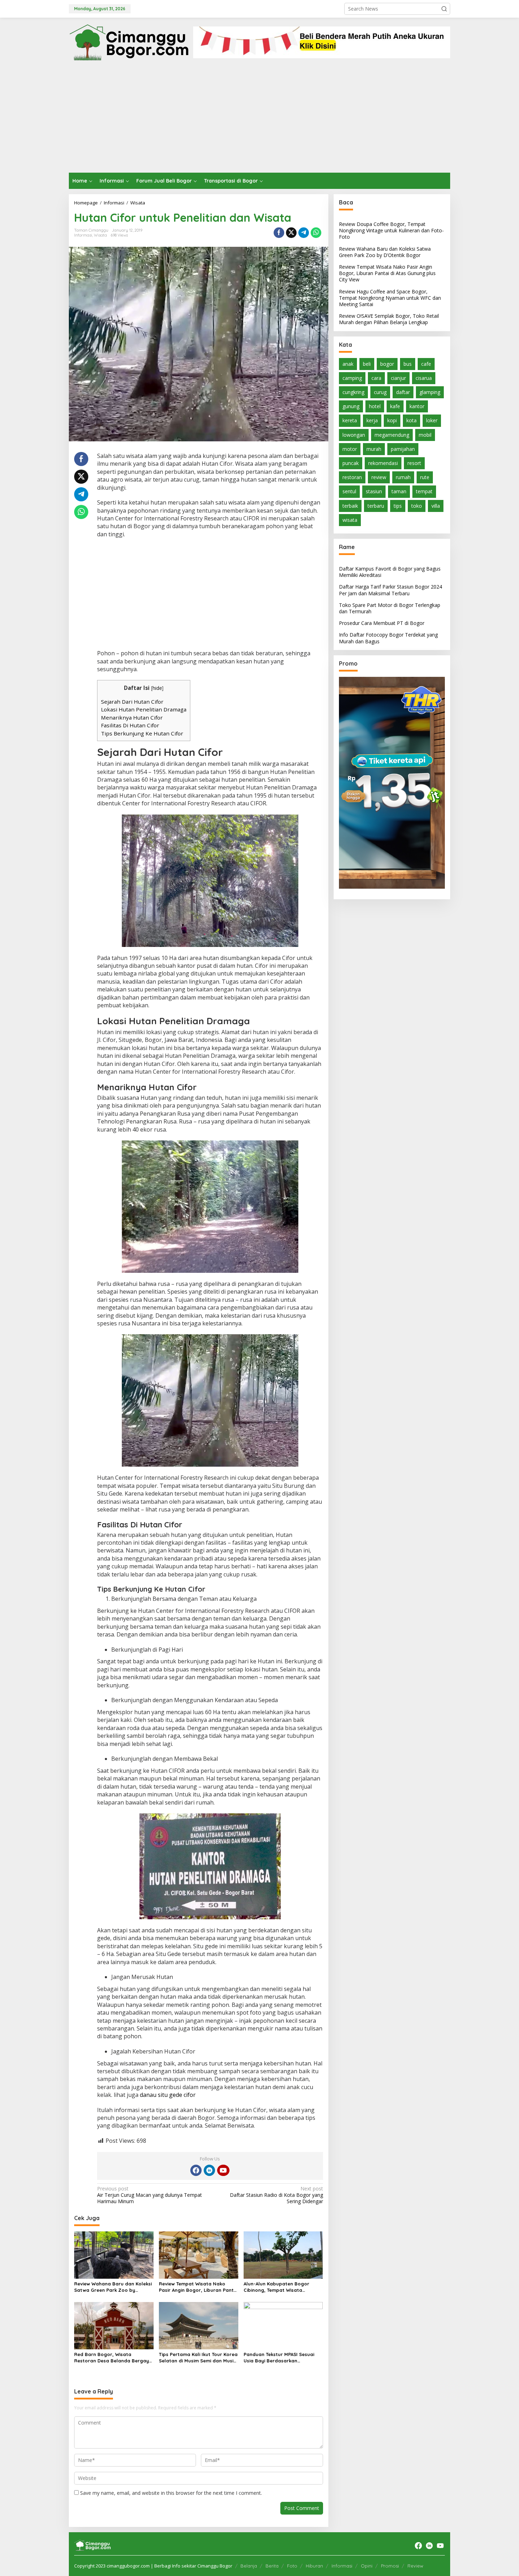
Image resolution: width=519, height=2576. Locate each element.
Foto (292, 2566)
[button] (444, 9)
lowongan (354, 435)
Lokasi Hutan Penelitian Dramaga (144, 709)
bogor (387, 364)
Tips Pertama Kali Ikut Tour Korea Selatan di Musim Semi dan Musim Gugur (198, 2358)
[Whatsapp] (316, 233)
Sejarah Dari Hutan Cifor (132, 702)
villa (436, 506)
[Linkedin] (209, 2170)
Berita (272, 2566)
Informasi (83, 235)
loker (432, 420)
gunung (351, 406)
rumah (403, 477)
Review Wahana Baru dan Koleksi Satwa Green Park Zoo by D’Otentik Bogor (113, 2287)
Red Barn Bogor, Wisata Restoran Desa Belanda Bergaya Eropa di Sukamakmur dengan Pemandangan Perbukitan (113, 2358)
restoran (352, 477)
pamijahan (403, 449)
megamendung (392, 435)
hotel (375, 406)
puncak (351, 463)
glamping (430, 392)
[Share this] (279, 233)
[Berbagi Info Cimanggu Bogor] (129, 41)
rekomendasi (383, 463)
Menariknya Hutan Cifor (132, 717)
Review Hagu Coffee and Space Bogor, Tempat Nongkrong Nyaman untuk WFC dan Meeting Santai (390, 298)
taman (399, 491)
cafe (426, 364)
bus (408, 364)
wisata (350, 520)
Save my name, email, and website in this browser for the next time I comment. (171, 2493)
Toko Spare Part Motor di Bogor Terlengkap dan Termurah (390, 608)
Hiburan (314, 2566)
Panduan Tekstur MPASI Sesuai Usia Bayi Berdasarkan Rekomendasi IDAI (279, 2358)
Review (415, 2566)
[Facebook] (196, 2170)
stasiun (374, 491)
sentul (349, 491)
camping (352, 378)
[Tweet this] (291, 233)
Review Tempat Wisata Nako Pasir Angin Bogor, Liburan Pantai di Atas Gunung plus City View (198, 2287)
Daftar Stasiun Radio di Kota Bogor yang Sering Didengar (276, 2195)
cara (376, 378)
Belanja (249, 2566)
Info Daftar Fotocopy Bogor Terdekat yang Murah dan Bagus (388, 638)
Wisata (100, 235)
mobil (425, 435)
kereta (350, 420)
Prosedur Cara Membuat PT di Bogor (382, 623)
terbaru (376, 506)
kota (411, 420)
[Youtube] (223, 2170)
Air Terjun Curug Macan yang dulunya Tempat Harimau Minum (150, 2195)
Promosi (390, 2566)
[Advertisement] (259, 120)
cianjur (398, 378)
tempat (424, 491)
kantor (417, 406)
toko (417, 506)
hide (157, 688)
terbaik (350, 506)
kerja (372, 420)
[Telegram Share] (304, 233)
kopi (392, 420)
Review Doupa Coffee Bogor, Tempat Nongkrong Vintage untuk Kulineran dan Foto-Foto (391, 230)
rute (425, 477)
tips (398, 506)
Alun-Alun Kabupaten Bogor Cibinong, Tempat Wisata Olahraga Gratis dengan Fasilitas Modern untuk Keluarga (283, 2287)
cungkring (353, 392)
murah (374, 449)
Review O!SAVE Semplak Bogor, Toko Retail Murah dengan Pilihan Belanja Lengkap (389, 319)
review (379, 477)
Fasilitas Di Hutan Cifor (130, 725)
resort (414, 463)
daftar (403, 392)
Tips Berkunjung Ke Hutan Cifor (142, 733)
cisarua (424, 378)
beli (367, 364)
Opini (367, 2566)
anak (348, 364)
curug (380, 392)
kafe (395, 406)
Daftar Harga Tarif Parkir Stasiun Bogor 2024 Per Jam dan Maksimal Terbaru (390, 590)
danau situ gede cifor (168, 2095)
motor (350, 449)
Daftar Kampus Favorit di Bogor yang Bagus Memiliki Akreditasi (390, 572)
